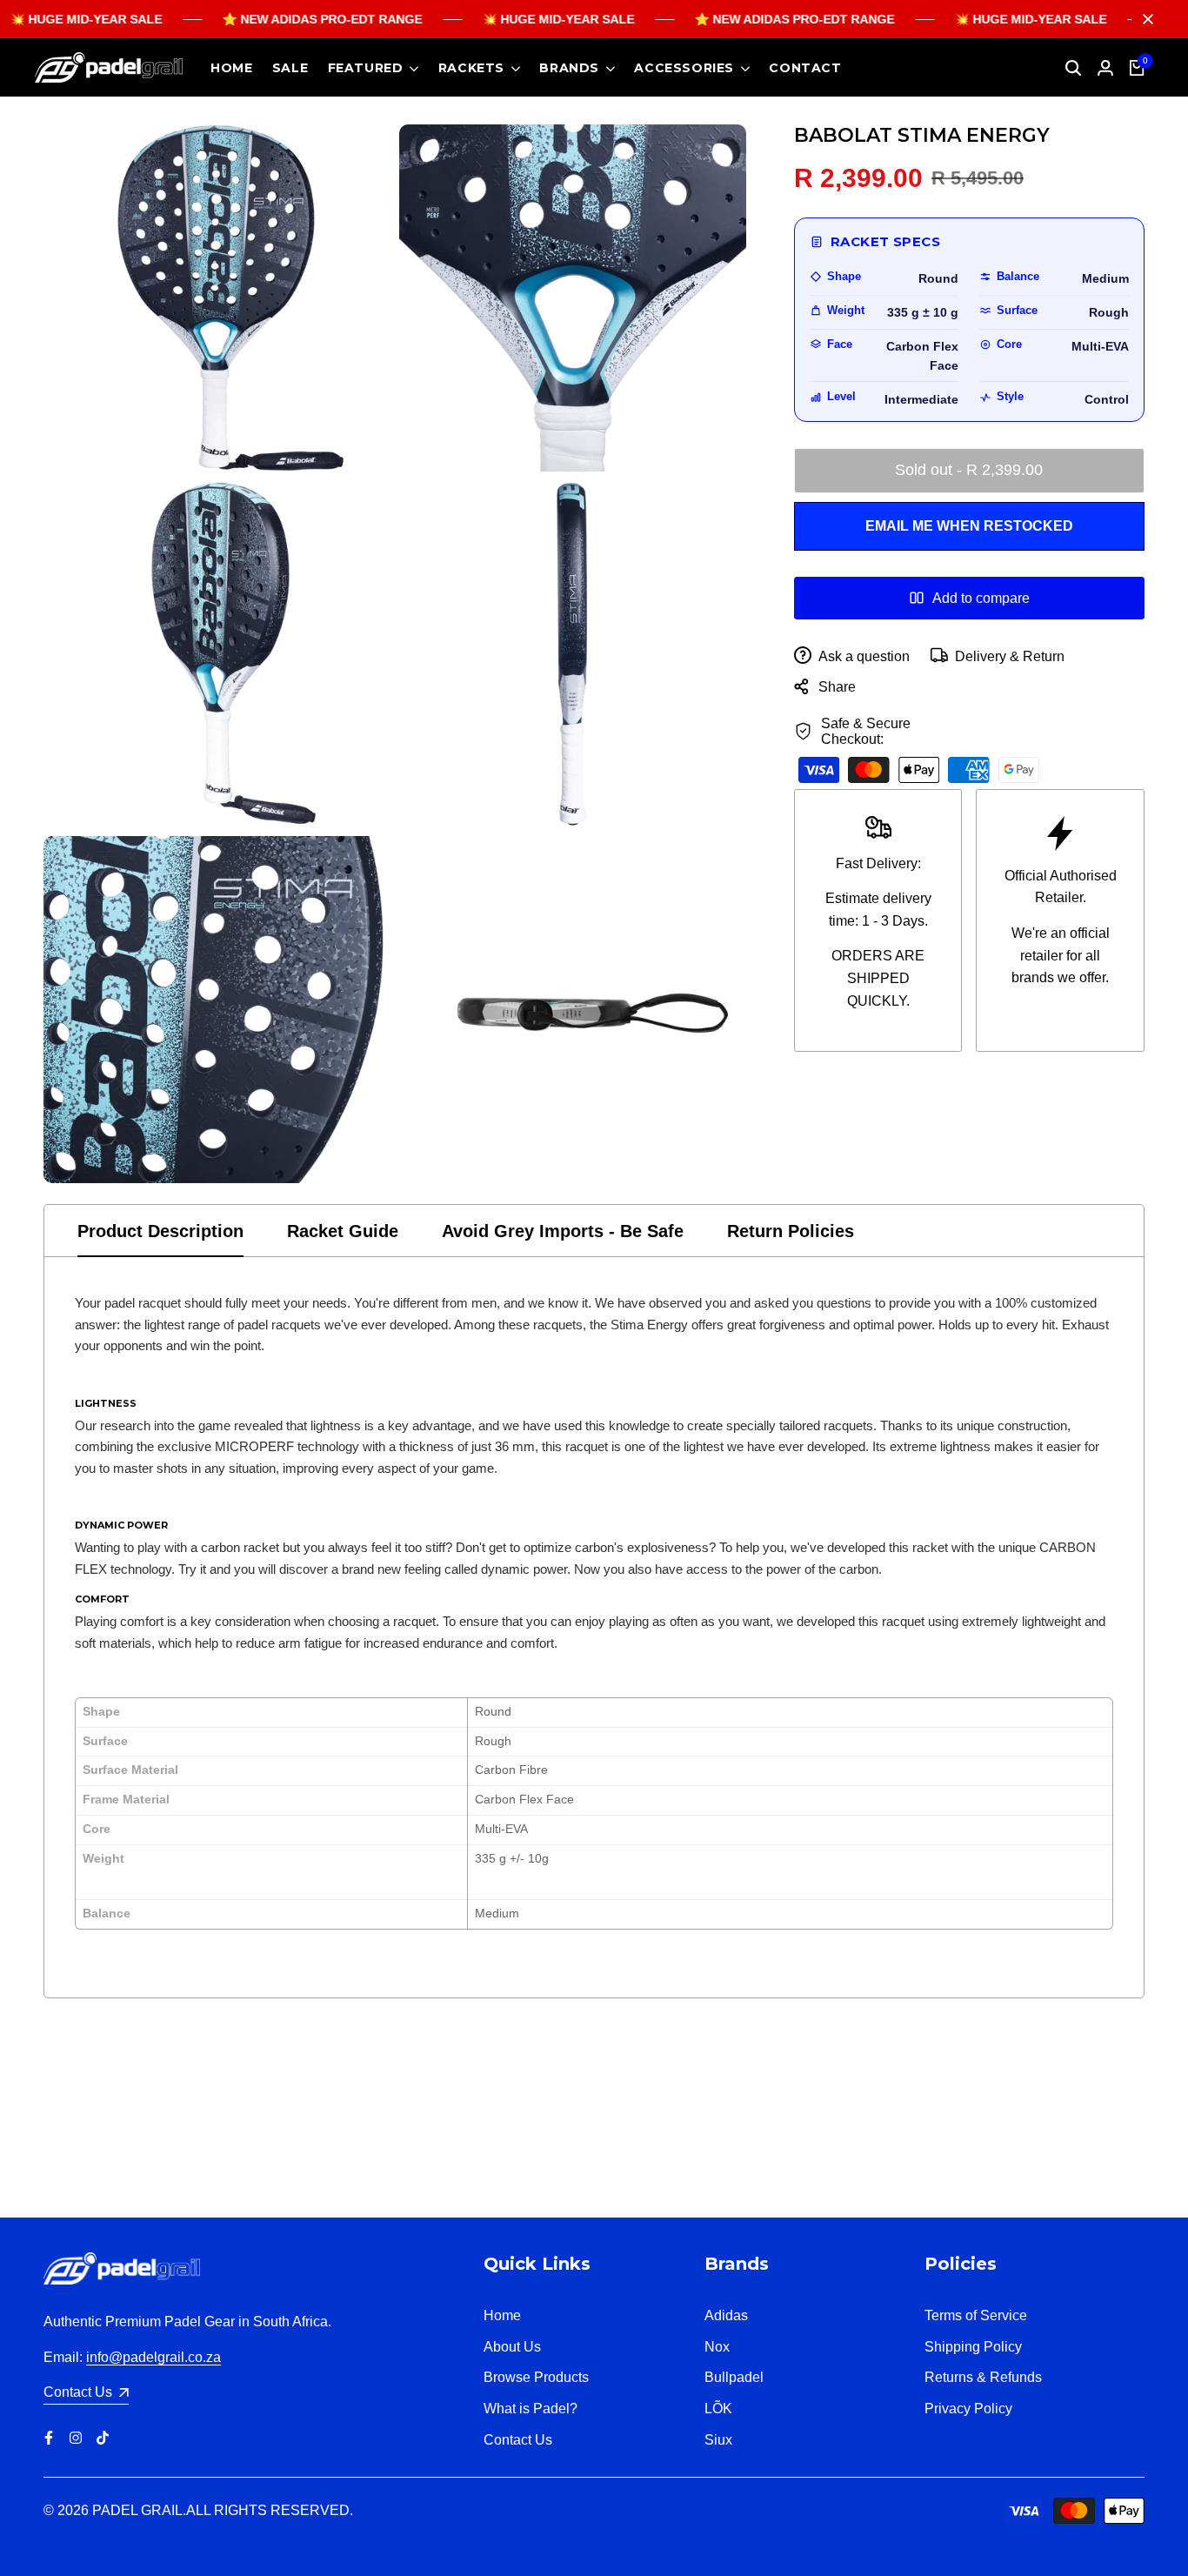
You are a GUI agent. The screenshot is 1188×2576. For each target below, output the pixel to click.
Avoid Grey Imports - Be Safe (563, 1231)
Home (502, 2315)
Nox (717, 2347)
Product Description (160, 1231)
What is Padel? (531, 2409)
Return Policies (791, 1231)
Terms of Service (976, 2315)
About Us (512, 2347)
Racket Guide (343, 1231)
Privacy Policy (968, 2409)
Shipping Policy (973, 2347)
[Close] (1145, 19)
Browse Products (536, 2377)
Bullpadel (734, 2377)
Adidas (726, 2315)
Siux (718, 2440)
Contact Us (518, 2440)
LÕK (718, 2409)
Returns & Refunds (983, 2377)
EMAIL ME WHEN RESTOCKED (969, 526)
